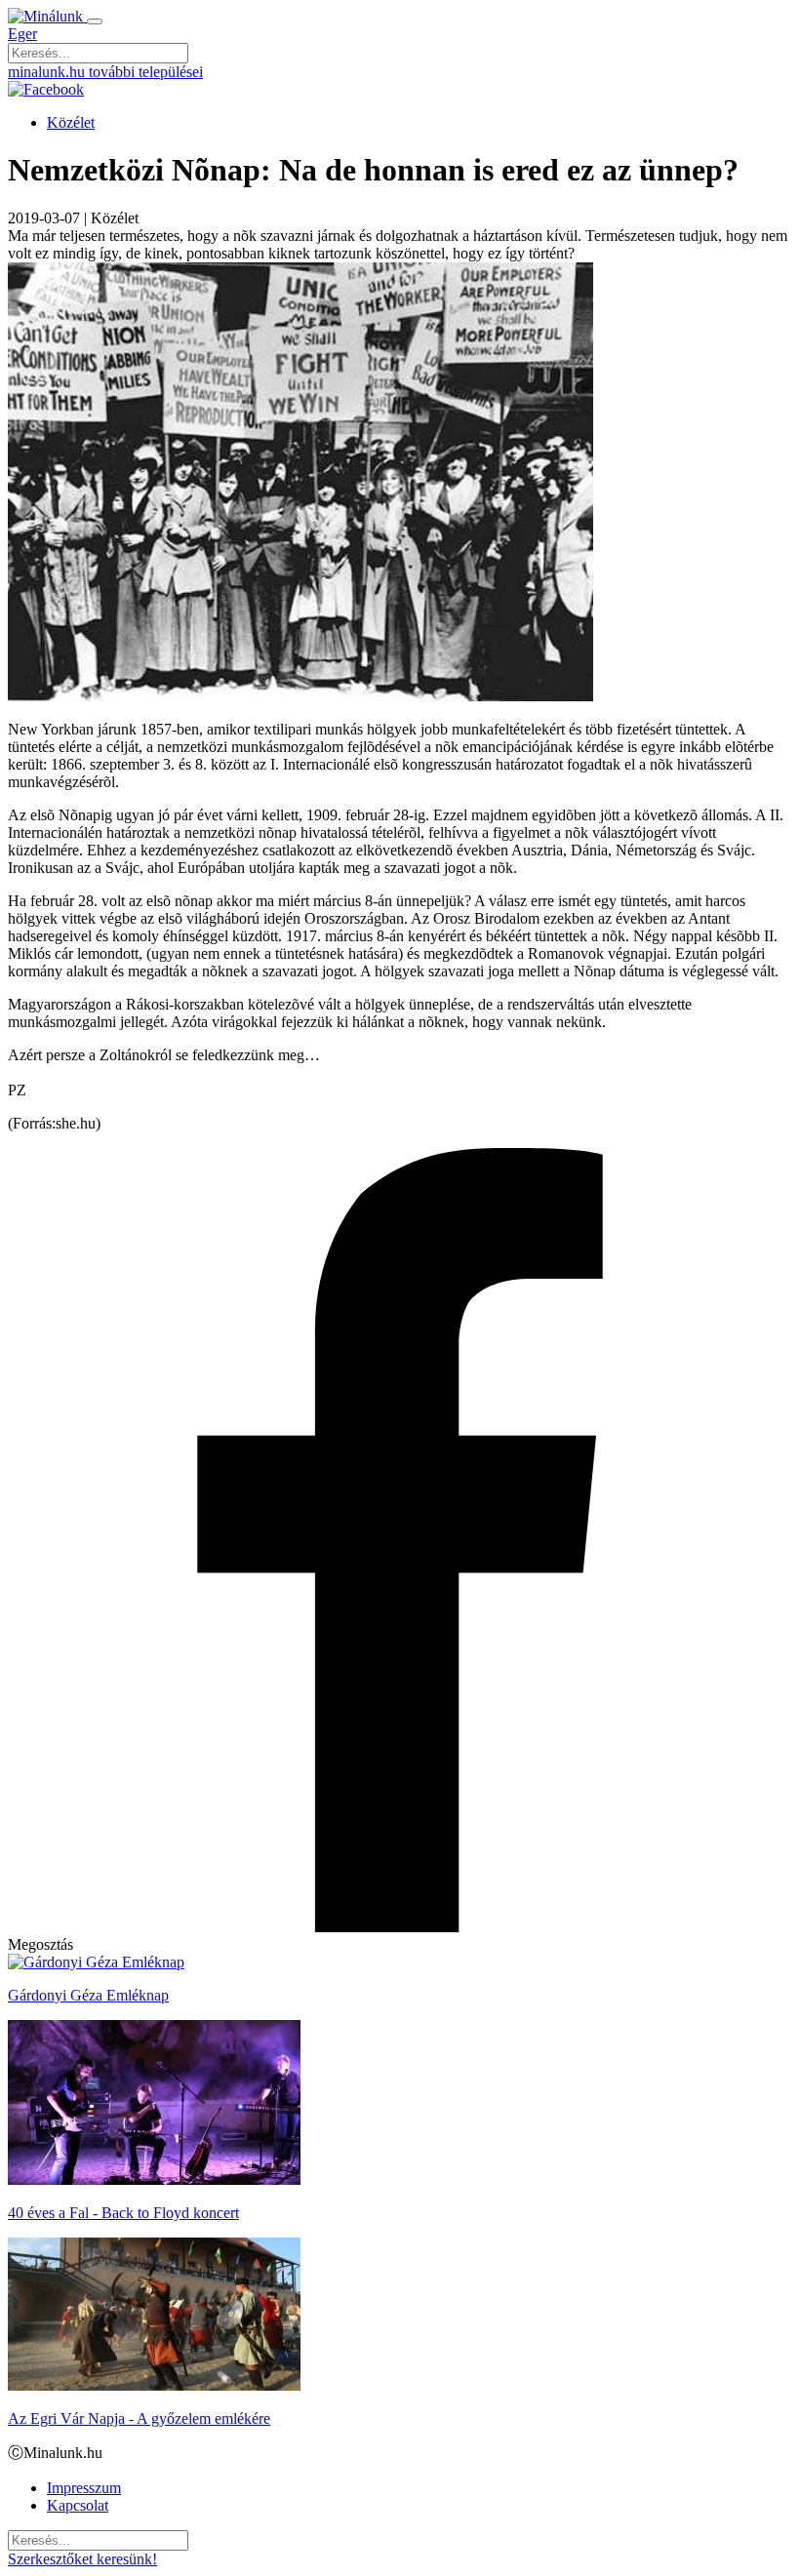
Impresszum (84, 2488)
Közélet (71, 122)
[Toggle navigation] (95, 21)
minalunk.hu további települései (105, 72)
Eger (22, 34)
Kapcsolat (78, 2505)
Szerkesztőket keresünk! (82, 2559)
